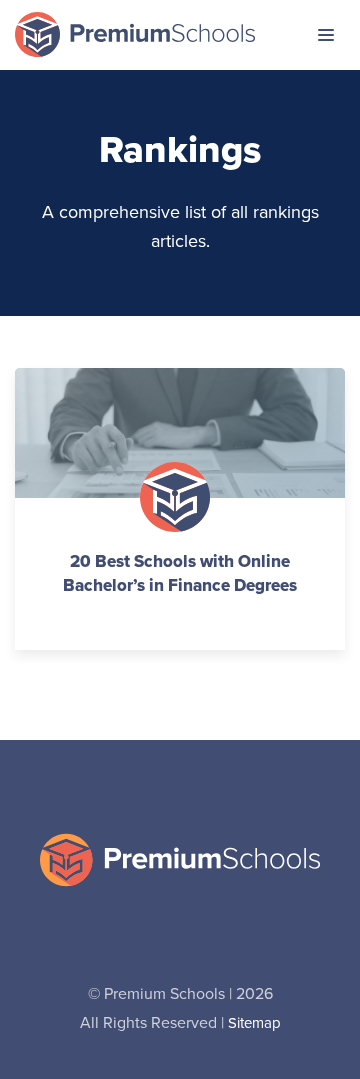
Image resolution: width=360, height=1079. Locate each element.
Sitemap (254, 1023)
